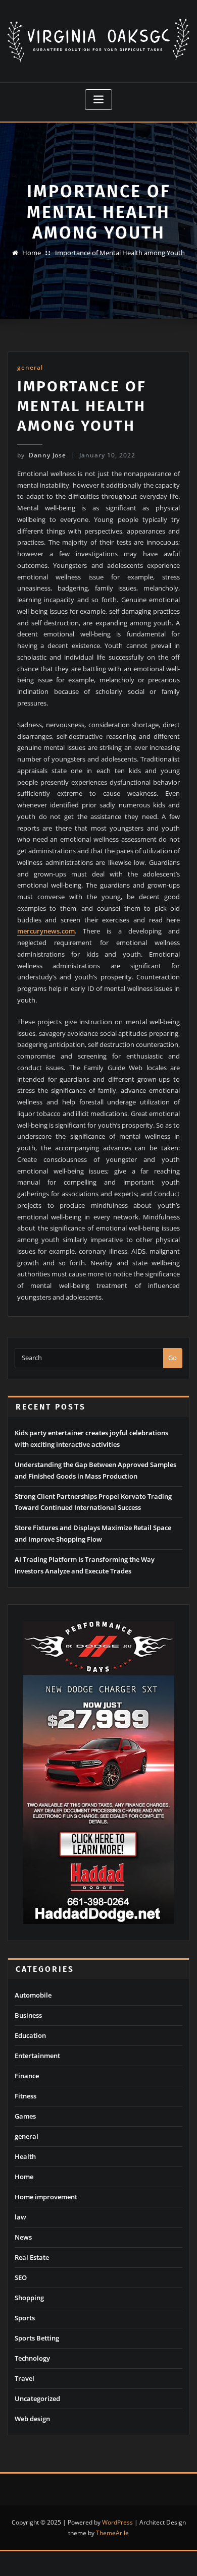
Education (30, 2035)
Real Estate (32, 2257)
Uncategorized (37, 2398)
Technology (32, 2358)
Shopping (29, 2298)
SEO (21, 2277)
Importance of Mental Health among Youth (120, 253)
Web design (32, 2419)
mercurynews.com (46, 931)
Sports (25, 2318)
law (20, 2217)
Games (25, 2116)
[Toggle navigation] (98, 100)
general (30, 367)
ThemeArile (112, 2533)
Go (173, 1358)
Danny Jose (42, 455)
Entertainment (37, 2056)
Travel (24, 2378)
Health (25, 2156)
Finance (27, 2076)
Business (28, 2015)
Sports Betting (37, 2338)
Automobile (33, 1995)
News (23, 2237)
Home (32, 253)
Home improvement (46, 2197)
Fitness (26, 2096)
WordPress (117, 2522)
